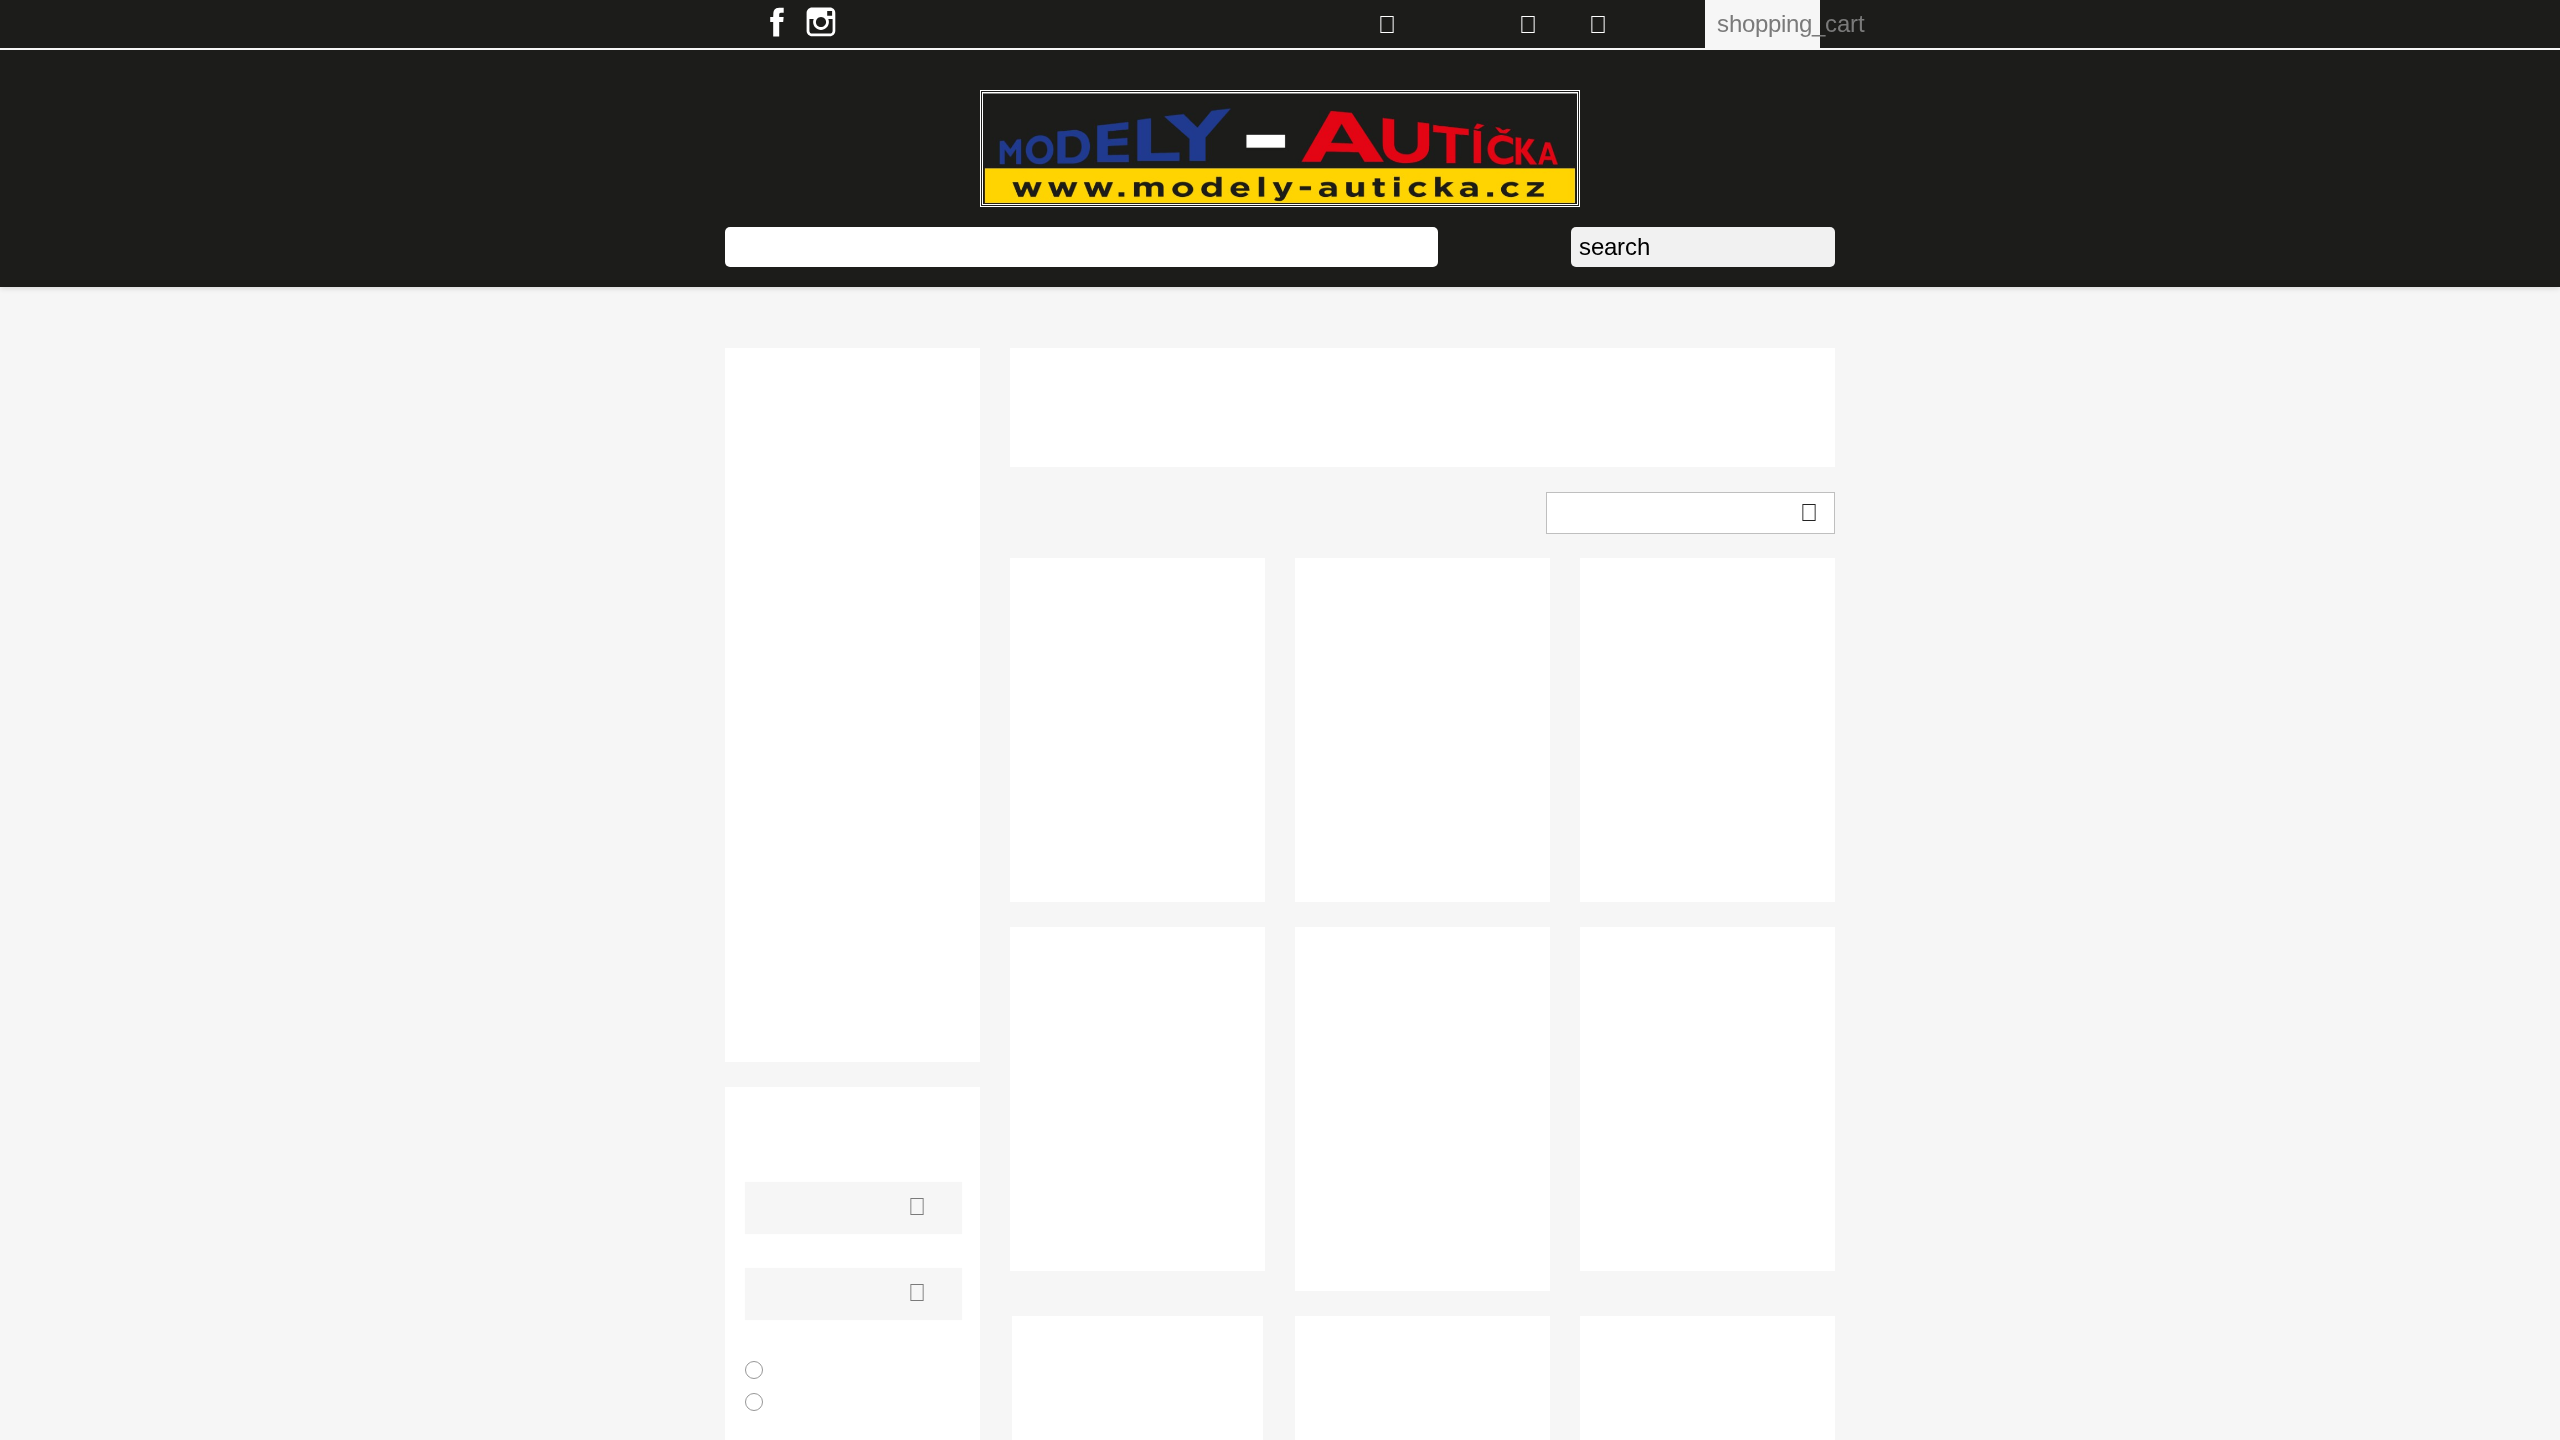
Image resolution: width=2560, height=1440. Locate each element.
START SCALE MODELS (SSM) (838, 969)
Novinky (963, 246)
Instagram (821, 22)
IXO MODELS (795, 595)
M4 (756, 679)
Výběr (1687, 512)
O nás (1387, 246)
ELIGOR (775, 539)
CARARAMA (793, 511)
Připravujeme (1088, 246)
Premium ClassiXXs (820, 791)
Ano (795, 1370)
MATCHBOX (791, 707)
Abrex (768, 455)
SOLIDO (775, 875)
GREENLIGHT (798, 567)
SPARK (773, 903)
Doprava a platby (1257, 246)
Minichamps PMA (811, 735)
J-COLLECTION (804, 623)
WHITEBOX (788, 1007)
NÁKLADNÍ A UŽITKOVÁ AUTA (839, 398)
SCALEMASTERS (813, 819)
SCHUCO (780, 847)
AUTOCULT (789, 483)
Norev (768, 763)
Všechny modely (826, 246)
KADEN (774, 651)
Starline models (804, 931)
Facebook (777, 22)
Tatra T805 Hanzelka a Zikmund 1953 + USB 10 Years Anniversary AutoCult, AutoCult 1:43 (1422, 1222)
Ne (795, 1402)
